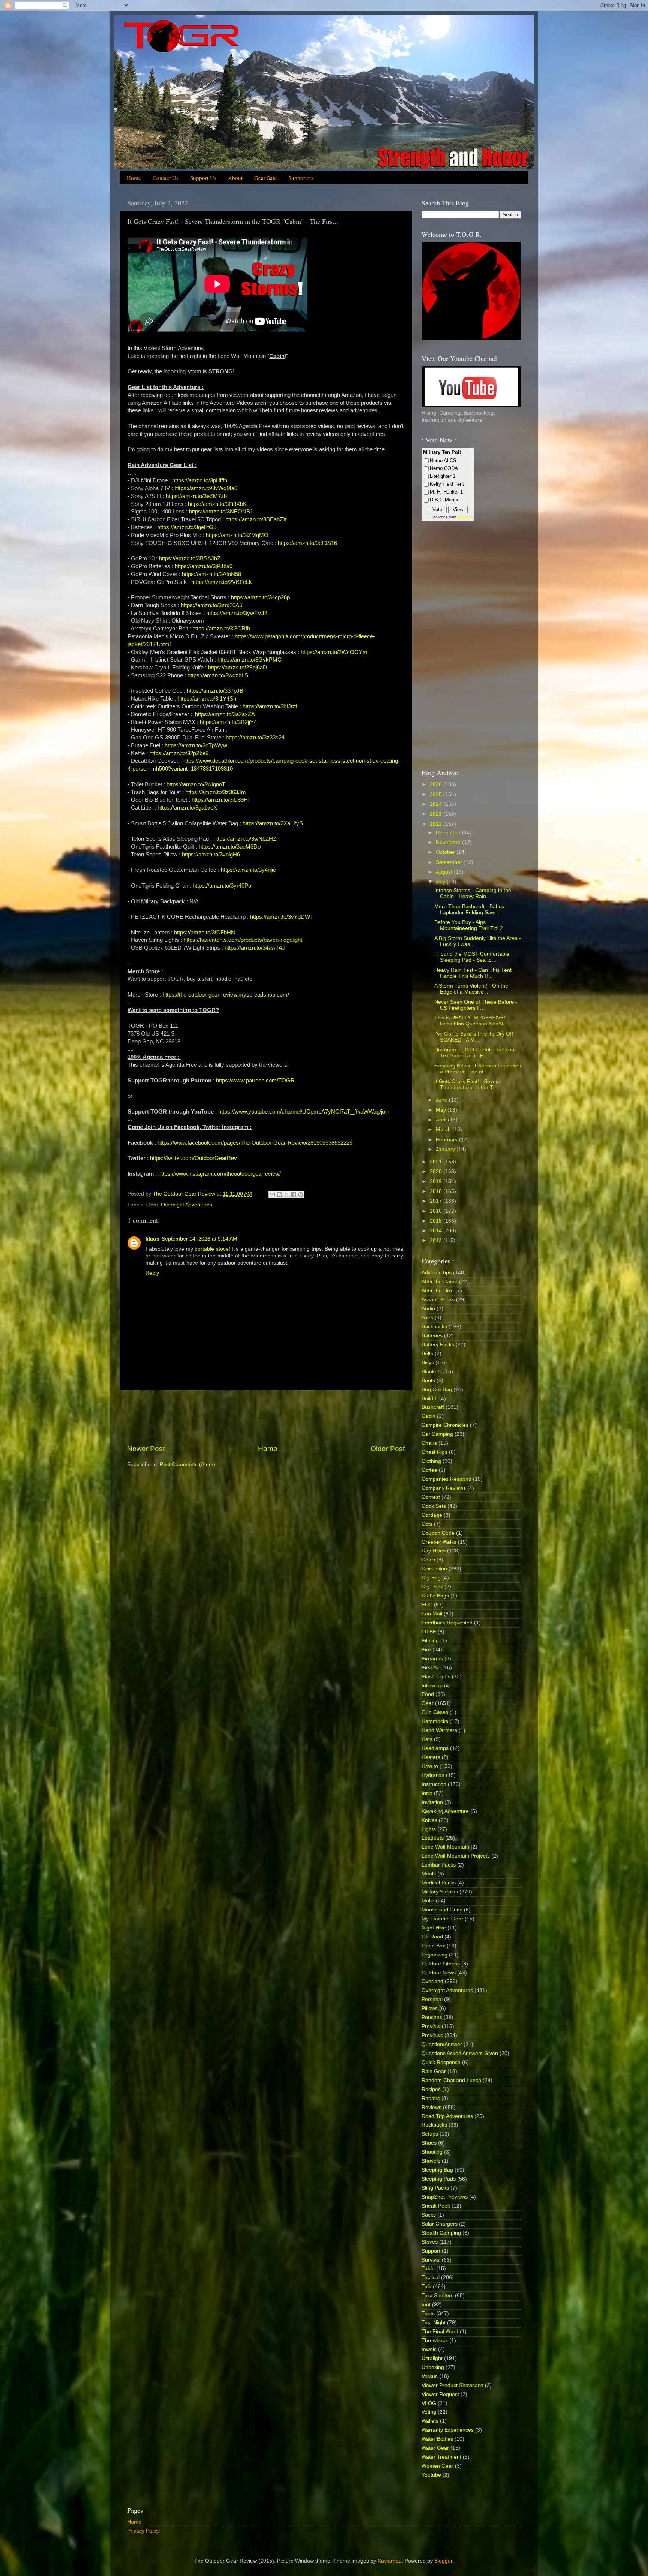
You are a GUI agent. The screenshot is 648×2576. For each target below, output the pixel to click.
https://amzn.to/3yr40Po (222, 886)
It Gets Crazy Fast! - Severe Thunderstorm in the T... (467, 1084)
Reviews (431, 2107)
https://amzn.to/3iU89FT (221, 800)
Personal (432, 1999)
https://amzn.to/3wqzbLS (218, 675)
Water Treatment (441, 2457)
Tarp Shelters (437, 2295)
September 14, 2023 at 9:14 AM (199, 1239)
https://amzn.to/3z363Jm (216, 792)
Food (428, 1694)
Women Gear (437, 2466)
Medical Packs (439, 1883)
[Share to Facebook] (294, 1194)
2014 (436, 1231)
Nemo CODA (444, 468)
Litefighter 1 (442, 476)
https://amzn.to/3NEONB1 (221, 512)
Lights (429, 1829)
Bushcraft (433, 1407)
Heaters (431, 1757)
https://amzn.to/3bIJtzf (270, 706)
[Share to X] (286, 1194)
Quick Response (441, 2062)
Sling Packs (435, 2188)
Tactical (430, 2277)
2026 (436, 784)
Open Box (433, 1946)
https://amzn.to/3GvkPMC (250, 660)
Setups (430, 2134)
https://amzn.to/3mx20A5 (211, 605)
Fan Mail (432, 1614)
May (442, 1110)
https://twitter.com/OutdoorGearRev (193, 1158)
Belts (427, 1354)
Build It (430, 1399)
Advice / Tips (436, 1273)
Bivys (428, 1363)
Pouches (432, 2017)
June (442, 1100)
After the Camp (439, 1282)
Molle (428, 1901)
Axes (427, 1318)
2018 (436, 1191)
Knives (429, 1820)
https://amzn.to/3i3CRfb (221, 629)
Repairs (431, 2098)
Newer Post (146, 1449)
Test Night (433, 2322)
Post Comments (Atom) (187, 1465)
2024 (436, 804)
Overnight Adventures (187, 1205)
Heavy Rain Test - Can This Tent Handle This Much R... (473, 973)
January (446, 1149)
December (449, 833)
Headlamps (435, 1748)
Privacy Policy (143, 2531)
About (235, 178)
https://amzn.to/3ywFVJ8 (237, 613)
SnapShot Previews (445, 2197)
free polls (465, 517)
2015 (436, 1221)
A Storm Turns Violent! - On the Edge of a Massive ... (471, 989)
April (442, 1120)
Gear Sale (265, 178)
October (446, 852)
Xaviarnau (390, 2561)
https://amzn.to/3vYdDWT (282, 917)
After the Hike (438, 1291)
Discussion (434, 1569)
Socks (429, 2215)
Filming (430, 1641)
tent (426, 2304)
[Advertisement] (266, 1417)
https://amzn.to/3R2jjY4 (228, 722)
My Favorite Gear (442, 1919)
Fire (426, 1650)
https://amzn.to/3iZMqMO (237, 535)
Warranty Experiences (448, 2430)
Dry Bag (431, 1578)
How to (430, 1766)
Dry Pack (432, 1587)
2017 (436, 1201)
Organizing (434, 1955)
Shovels (431, 2161)
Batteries (432, 1336)
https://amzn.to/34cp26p (260, 597)
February (447, 1140)
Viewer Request (440, 2394)
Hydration (433, 1775)
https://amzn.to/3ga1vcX (187, 808)
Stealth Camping (441, 2233)
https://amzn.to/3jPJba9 (204, 566)
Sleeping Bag (437, 2170)
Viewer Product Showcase (452, 2385)
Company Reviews (444, 1488)
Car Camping (437, 1434)
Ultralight (432, 2358)
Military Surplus (440, 1892)
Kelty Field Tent (447, 484)
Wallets (430, 2421)
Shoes (429, 2143)
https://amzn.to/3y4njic (248, 870)
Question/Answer (442, 2044)
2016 (436, 1211)
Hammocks (435, 1721)
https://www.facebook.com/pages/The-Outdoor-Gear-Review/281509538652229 (255, 1143)
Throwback (435, 2340)
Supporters (301, 178)
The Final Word (440, 2331)
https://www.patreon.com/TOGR (255, 1081)
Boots (428, 1381)
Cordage (432, 1515)
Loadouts (433, 1838)
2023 (436, 814)
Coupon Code (438, 1533)
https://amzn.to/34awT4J (255, 948)
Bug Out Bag (437, 1390)
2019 (436, 1182)
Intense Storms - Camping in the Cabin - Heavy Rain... (473, 893)
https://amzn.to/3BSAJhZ (190, 558)
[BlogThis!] (279, 1194)
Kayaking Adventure (445, 1811)
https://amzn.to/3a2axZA (225, 714)
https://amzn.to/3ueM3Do (230, 847)
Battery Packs (438, 1345)
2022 (436, 824)
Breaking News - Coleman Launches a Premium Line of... (478, 1069)
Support (431, 2251)
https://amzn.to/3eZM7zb (196, 496)
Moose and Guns (442, 1910)
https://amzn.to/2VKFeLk (222, 582)
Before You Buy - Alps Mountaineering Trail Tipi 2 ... (472, 925)
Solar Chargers (439, 2224)
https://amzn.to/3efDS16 (307, 543)
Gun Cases (435, 1712)
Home (134, 178)
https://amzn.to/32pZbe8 (179, 753)
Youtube (431, 2475)
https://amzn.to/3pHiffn (200, 480)
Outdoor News (439, 1973)
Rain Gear (434, 2071)
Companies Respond (446, 1479)
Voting (429, 2412)
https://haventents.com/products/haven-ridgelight (243, 940)
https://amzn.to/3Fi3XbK (217, 504)
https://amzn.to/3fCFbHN (205, 933)
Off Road (432, 1937)
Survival (431, 2260)
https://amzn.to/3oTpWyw (196, 745)
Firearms (432, 1659)
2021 (436, 1162)
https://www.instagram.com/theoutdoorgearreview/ (220, 1174)
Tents (428, 2313)
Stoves (430, 2242)
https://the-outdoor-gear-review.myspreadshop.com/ (226, 995)
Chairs (429, 1443)
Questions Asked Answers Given (460, 2053)
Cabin (428, 1416)
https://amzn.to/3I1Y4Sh (207, 699)
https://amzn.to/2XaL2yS (273, 823)
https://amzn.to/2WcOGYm (334, 652)
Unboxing (433, 2367)
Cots (427, 1524)
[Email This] (272, 1194)
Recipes (431, 2089)
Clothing (431, 1461)
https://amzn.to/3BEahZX (256, 519)
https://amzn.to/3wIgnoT (196, 784)
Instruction (434, 1784)
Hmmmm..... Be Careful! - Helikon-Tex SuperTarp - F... (475, 1053)
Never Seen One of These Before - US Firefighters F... (476, 1005)
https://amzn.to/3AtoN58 (211, 574)
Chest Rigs (434, 1452)
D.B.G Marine (445, 500)
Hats (427, 1739)
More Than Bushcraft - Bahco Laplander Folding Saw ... (469, 909)
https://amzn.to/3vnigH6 (211, 855)
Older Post (388, 1449)
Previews (432, 2035)
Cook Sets (434, 1506)
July (441, 882)
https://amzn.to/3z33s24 (255, 738)
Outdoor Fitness (441, 1964)
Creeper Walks (439, 1542)
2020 (436, 1171)
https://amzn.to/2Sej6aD (238, 668)
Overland (432, 1981)
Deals (428, 1560)
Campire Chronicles (445, 1425)
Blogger (443, 2561)
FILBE (429, 1632)
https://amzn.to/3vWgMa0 (206, 488)
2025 (436, 794)
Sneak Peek (436, 2206)
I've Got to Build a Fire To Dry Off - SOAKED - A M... (475, 1037)
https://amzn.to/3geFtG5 (187, 527)
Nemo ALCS (443, 460)
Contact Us (166, 178)
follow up (432, 1686)
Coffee (429, 1470)
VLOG (429, 2403)
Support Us (203, 178)
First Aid (431, 1668)
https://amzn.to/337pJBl (216, 691)
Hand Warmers (439, 1730)
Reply (152, 1273)
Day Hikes (433, 1551)
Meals (429, 1874)
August (445, 872)
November (449, 842)
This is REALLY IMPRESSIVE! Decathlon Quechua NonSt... (471, 1021)
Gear (152, 1205)
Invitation (432, 1802)
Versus (430, 2376)
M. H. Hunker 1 (446, 492)
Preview (431, 2026)
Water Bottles (437, 2439)
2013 (436, 1240)
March (444, 1129)
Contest (431, 1497)
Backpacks (434, 1327)
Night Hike (434, 1928)
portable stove (212, 1249)
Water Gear (435, 2448)
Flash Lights (436, 1677)
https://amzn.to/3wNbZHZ (245, 839)
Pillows (430, 2008)
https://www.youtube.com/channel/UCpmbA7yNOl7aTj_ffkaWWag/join (304, 1112)
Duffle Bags (435, 1596)
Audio (428, 1309)
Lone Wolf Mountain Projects (456, 1856)
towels (429, 2349)
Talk (426, 2286)
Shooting (432, 2152)
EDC (427, 1605)
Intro (427, 1793)
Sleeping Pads (439, 2179)
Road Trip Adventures (447, 2116)
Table (428, 2268)
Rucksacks (434, 2125)
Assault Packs (438, 1300)
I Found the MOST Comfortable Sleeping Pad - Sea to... (472, 957)
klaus (152, 1239)
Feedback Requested (447, 1623)
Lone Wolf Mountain (445, 1847)
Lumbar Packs (439, 1865)
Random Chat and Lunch (451, 2080)
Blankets (432, 1372)
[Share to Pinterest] (301, 1194)
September (450, 862)
